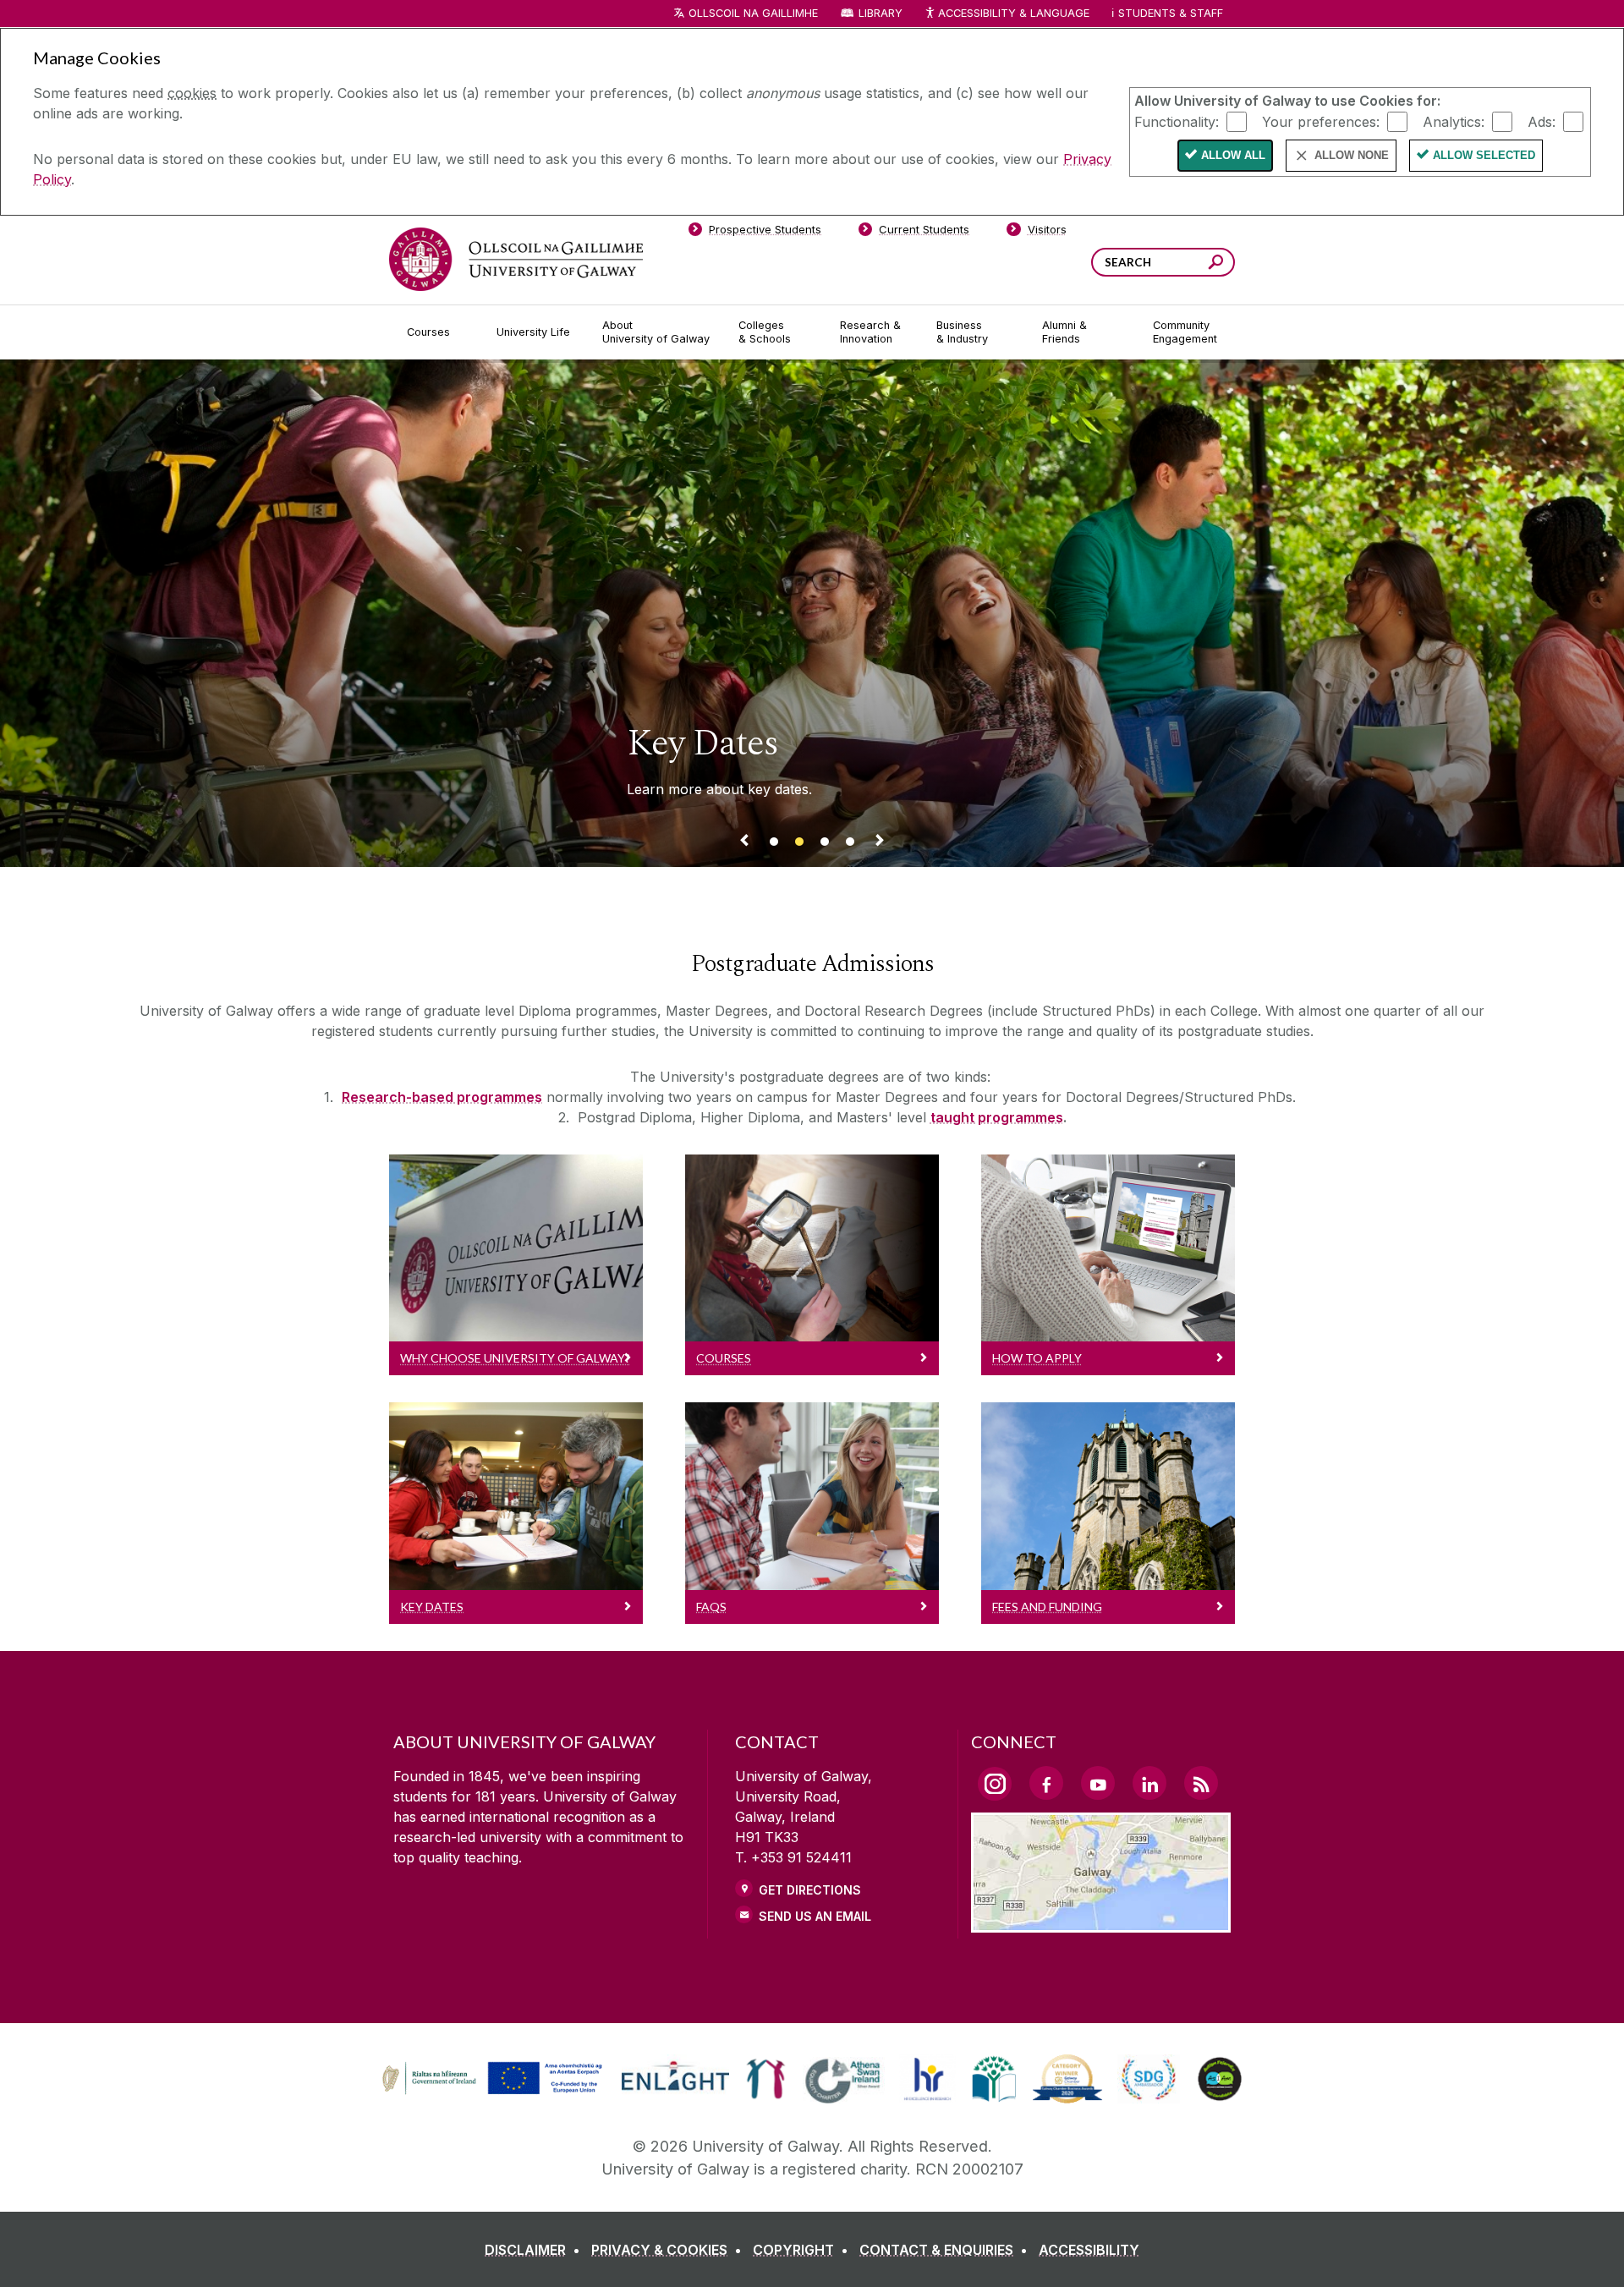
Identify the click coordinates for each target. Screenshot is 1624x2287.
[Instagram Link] (995, 1784)
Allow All (1233, 155)
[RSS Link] (1201, 1783)
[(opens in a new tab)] (494, 2092)
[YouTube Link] (1098, 1783)
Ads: (1542, 121)
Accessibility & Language (1013, 13)
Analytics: (1454, 121)
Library (881, 13)
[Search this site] (1216, 264)
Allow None (1352, 155)
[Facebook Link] (1046, 1783)
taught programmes (997, 1117)
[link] (490, 2079)
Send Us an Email (815, 1916)
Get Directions (810, 1890)
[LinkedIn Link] (1149, 1783)
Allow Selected (1484, 155)
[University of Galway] (516, 259)
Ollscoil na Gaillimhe (753, 13)
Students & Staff (1171, 13)
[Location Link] (1101, 1922)
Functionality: (1177, 121)
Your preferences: (1321, 121)
